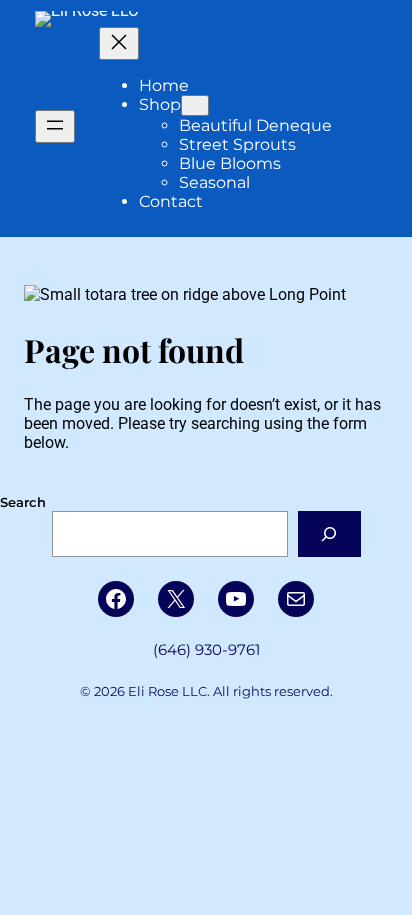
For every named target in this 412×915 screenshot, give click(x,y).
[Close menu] (119, 43)
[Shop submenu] (195, 105)
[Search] (329, 533)
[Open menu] (55, 126)
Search (23, 502)
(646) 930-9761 (206, 650)
